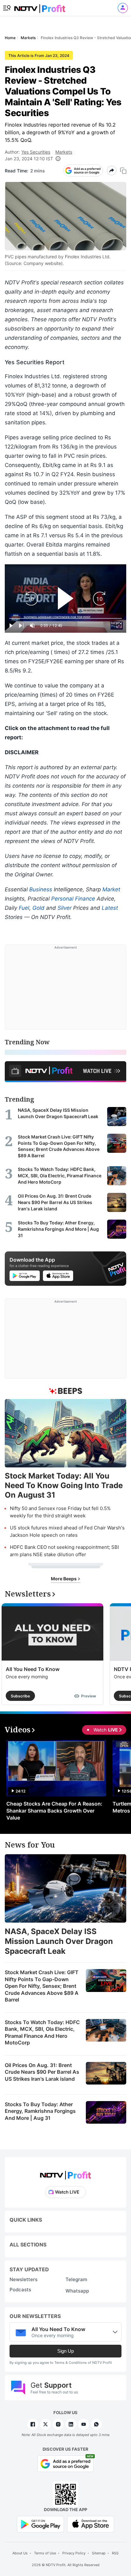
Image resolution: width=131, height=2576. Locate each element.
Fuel (24, 908)
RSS (115, 2553)
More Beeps (64, 1579)
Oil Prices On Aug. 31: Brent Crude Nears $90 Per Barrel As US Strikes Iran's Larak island (42, 2072)
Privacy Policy (74, 2553)
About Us (20, 2553)
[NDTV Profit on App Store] (91, 2523)
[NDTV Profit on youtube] (84, 2424)
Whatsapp (77, 2291)
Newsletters (24, 2279)
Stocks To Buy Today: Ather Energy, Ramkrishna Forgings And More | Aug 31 (40, 2111)
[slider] (65, 619)
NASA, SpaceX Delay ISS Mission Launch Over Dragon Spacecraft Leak (59, 1941)
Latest (110, 908)
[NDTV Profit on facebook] (33, 2424)
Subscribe (20, 1696)
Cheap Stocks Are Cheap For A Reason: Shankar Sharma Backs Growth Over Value (54, 1811)
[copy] (123, 171)
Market (111, 889)
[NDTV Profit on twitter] (45, 2424)
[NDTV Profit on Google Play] (40, 2523)
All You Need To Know (33, 1669)
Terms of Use (45, 2553)
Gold (38, 908)
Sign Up (65, 2351)
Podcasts (20, 2290)
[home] (40, 7)
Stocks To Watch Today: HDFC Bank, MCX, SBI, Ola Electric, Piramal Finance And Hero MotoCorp (42, 2033)
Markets (64, 152)
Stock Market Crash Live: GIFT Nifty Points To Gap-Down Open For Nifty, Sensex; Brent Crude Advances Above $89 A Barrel (42, 1986)
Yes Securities (36, 152)
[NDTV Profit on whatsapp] (96, 2424)
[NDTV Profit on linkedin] (71, 2424)
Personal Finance (73, 899)
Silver (65, 908)
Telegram (76, 2279)
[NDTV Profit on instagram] (58, 2424)
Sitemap (99, 2553)
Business (41, 889)
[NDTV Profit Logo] (65, 2173)
